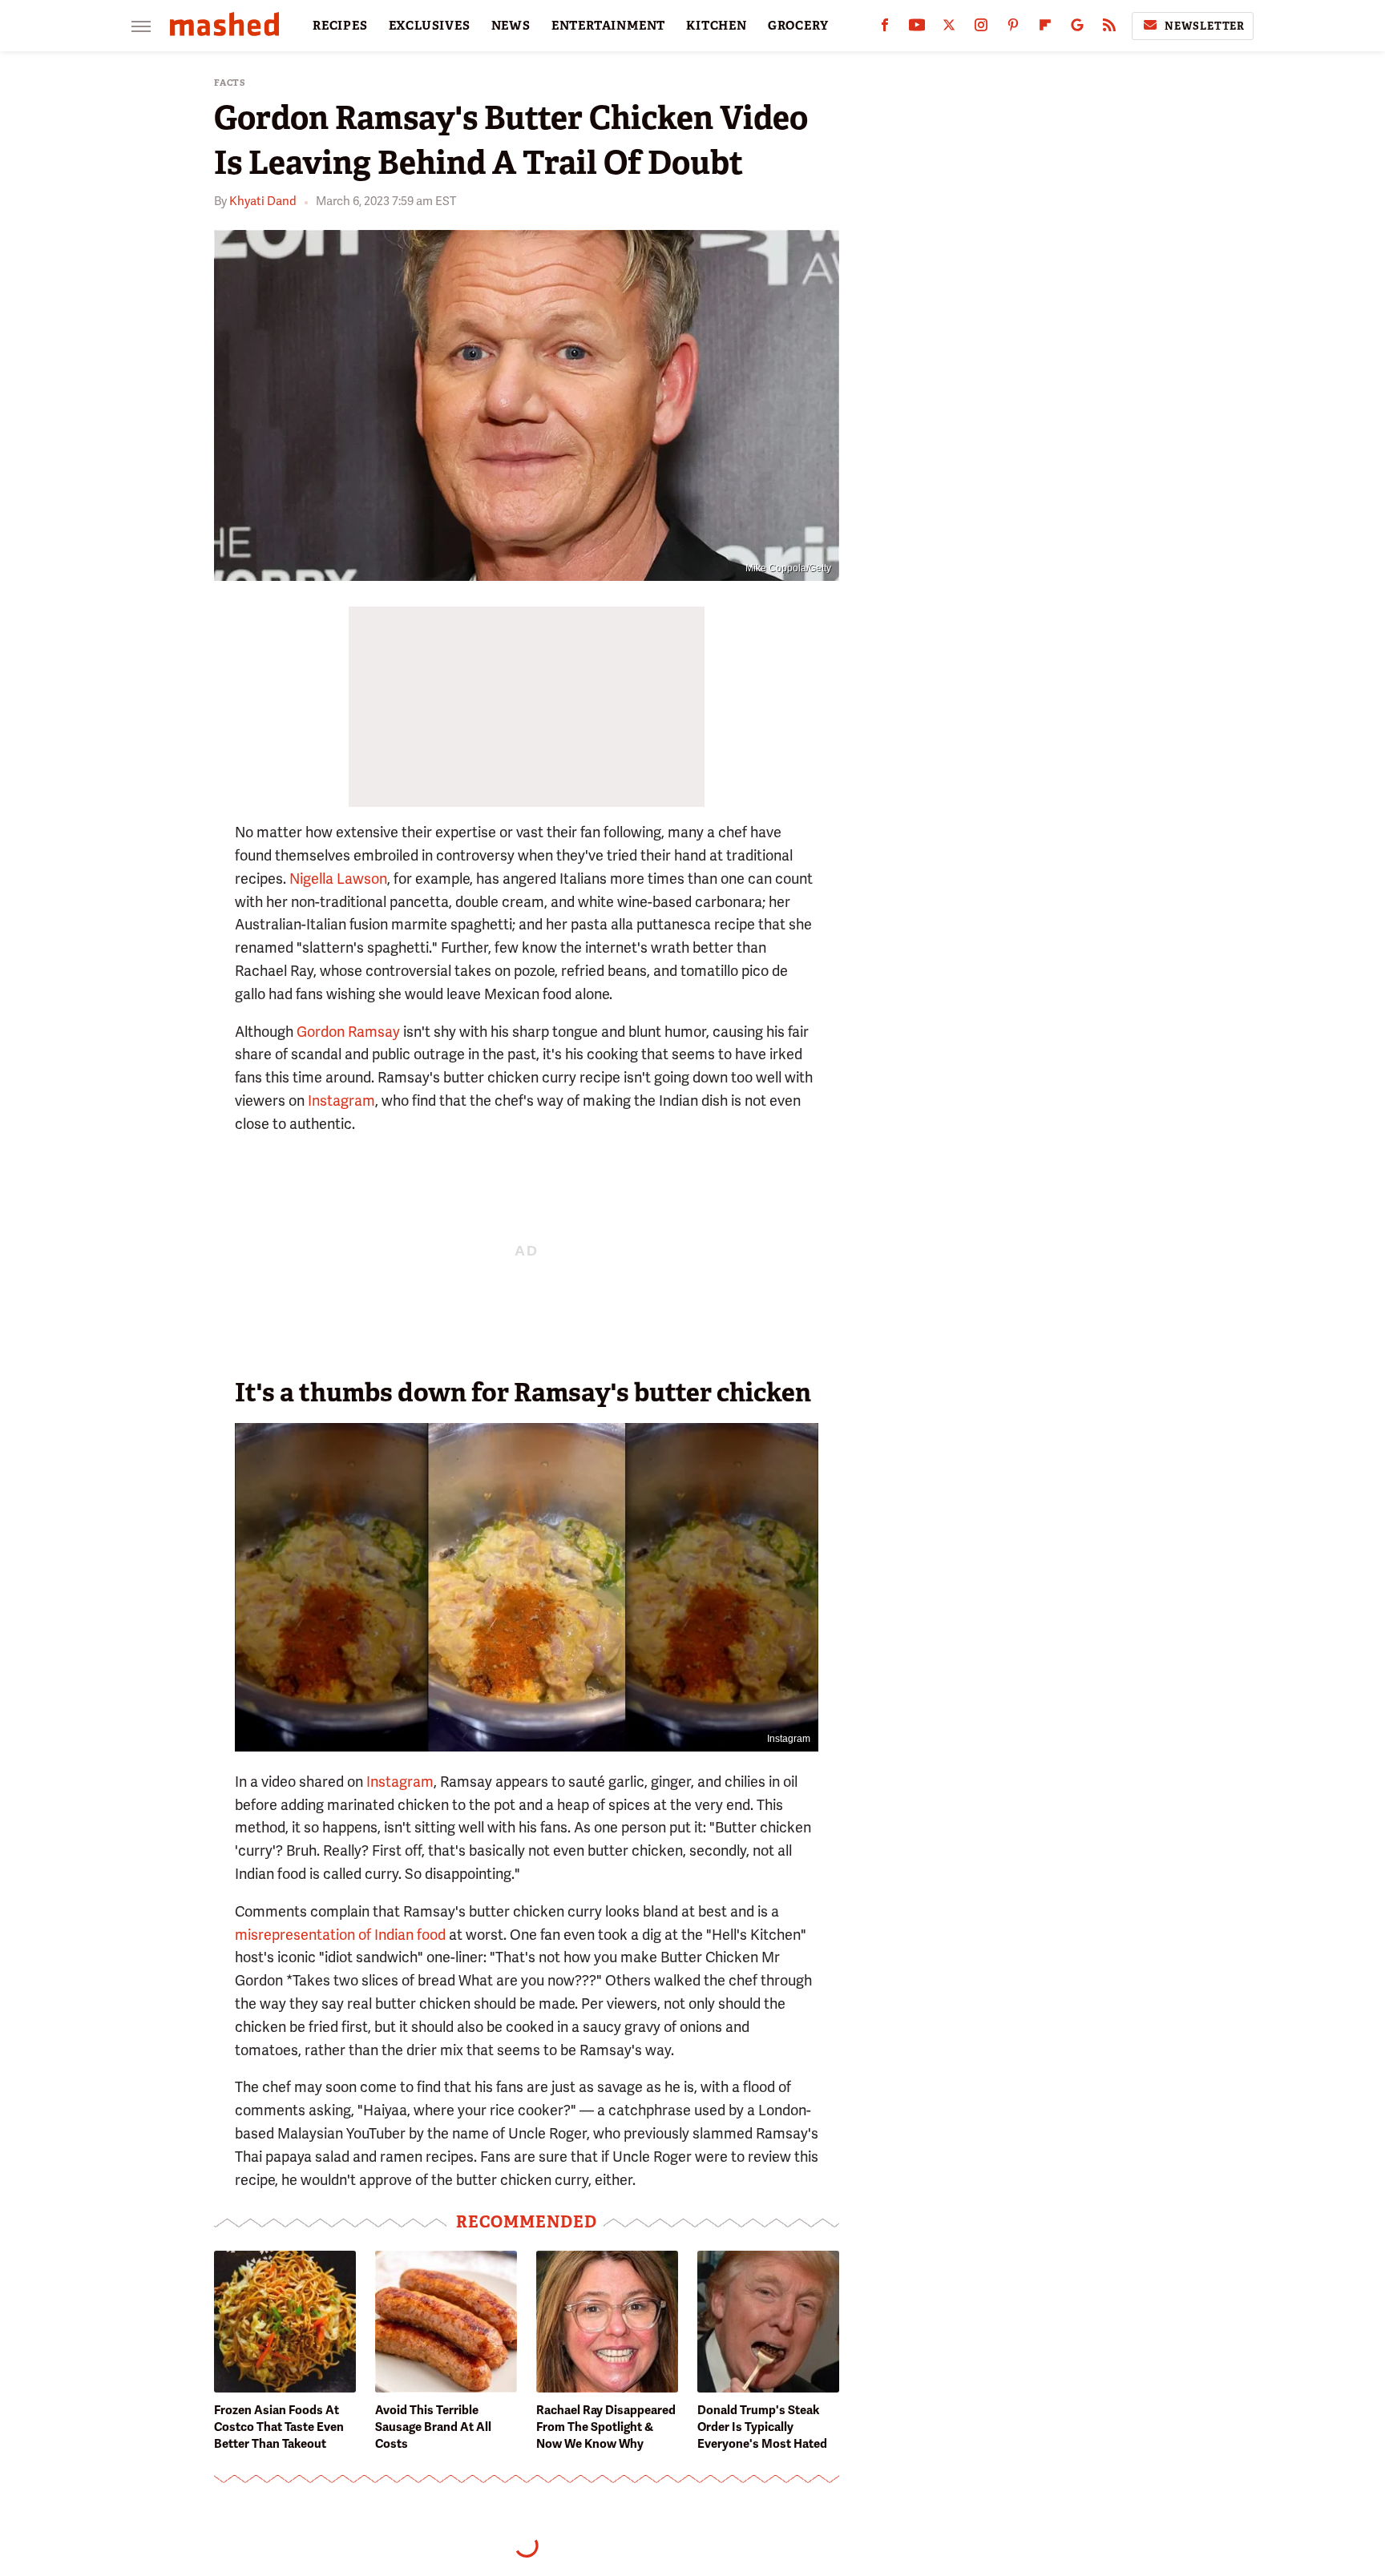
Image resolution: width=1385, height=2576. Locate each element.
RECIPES (340, 26)
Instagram (340, 1101)
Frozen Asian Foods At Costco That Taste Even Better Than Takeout (279, 2427)
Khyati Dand (263, 201)
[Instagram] (981, 28)
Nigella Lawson (338, 879)
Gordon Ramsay (348, 1032)
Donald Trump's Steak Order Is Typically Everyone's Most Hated (762, 2427)
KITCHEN (717, 26)
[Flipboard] (1045, 28)
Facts (230, 83)
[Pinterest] (1013, 28)
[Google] (1077, 28)
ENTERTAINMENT (608, 26)
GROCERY (798, 26)
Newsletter (1205, 26)
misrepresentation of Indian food (340, 1935)
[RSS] (1109, 28)
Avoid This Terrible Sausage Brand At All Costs (433, 2427)
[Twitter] (949, 28)
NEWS (511, 26)
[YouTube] (917, 28)
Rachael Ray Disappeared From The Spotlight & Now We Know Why (606, 2427)
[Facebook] (885, 28)
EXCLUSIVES (430, 26)
